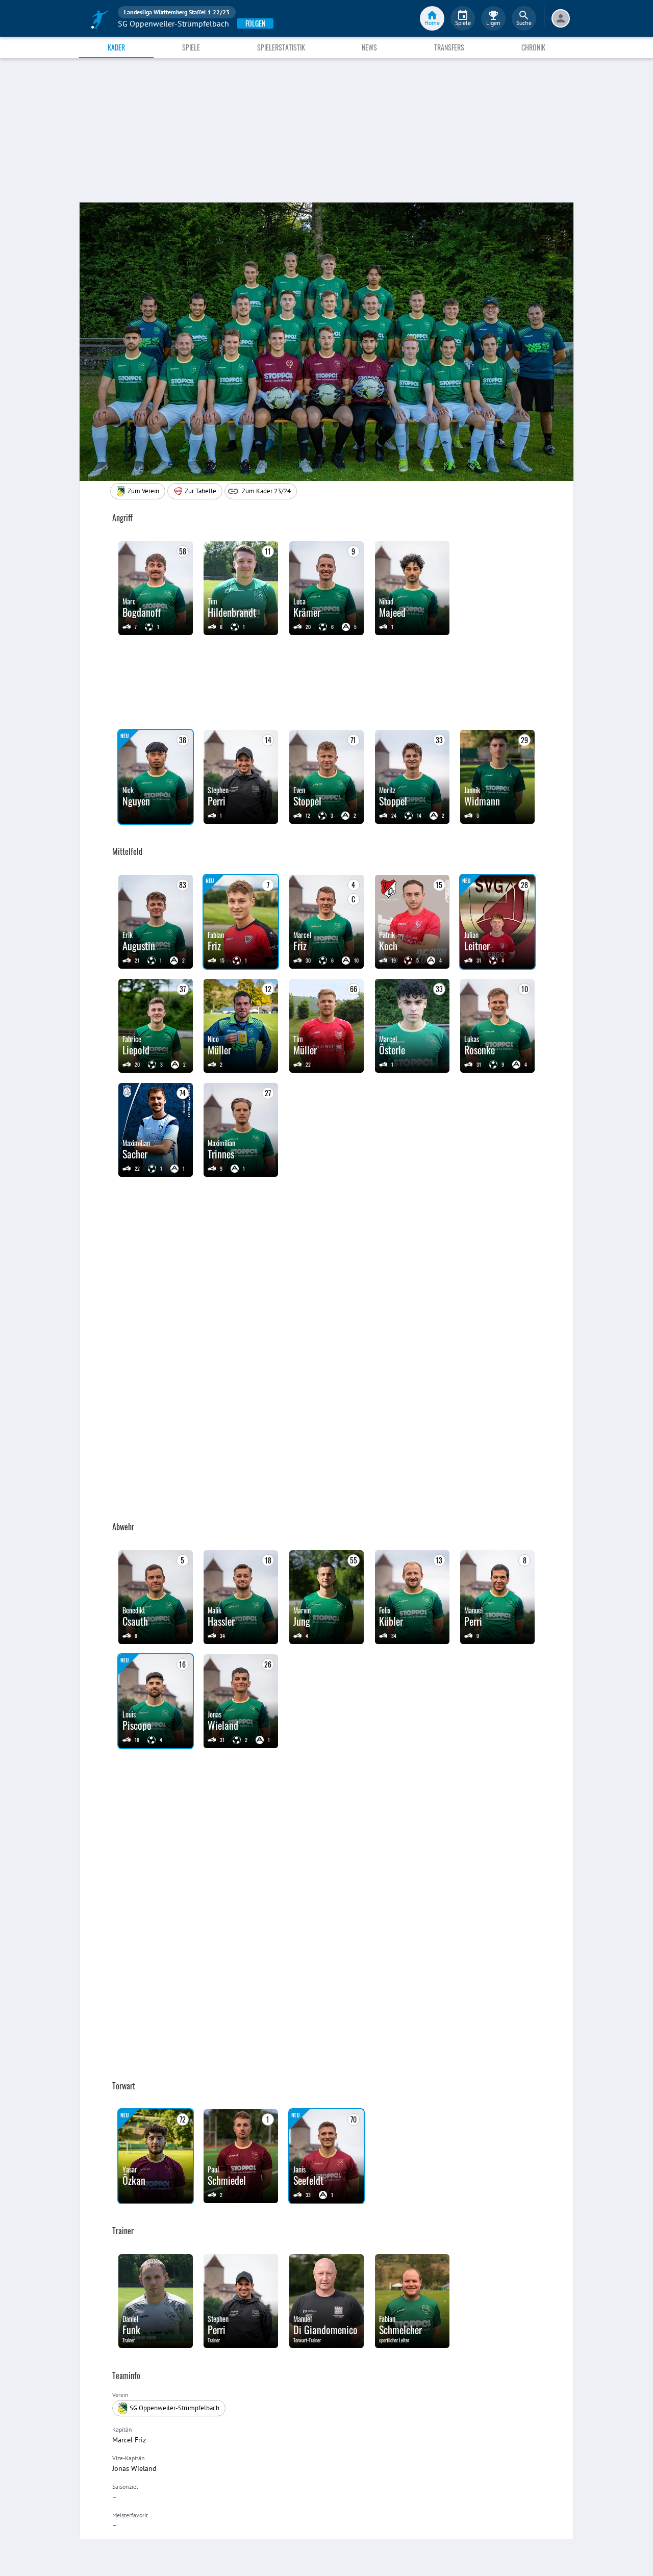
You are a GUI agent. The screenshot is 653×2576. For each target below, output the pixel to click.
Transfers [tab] (449, 47)
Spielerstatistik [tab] (281, 47)
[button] (195, 491)
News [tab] (369, 47)
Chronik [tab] (533, 47)
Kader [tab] (116, 47)
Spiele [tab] (191, 47)
